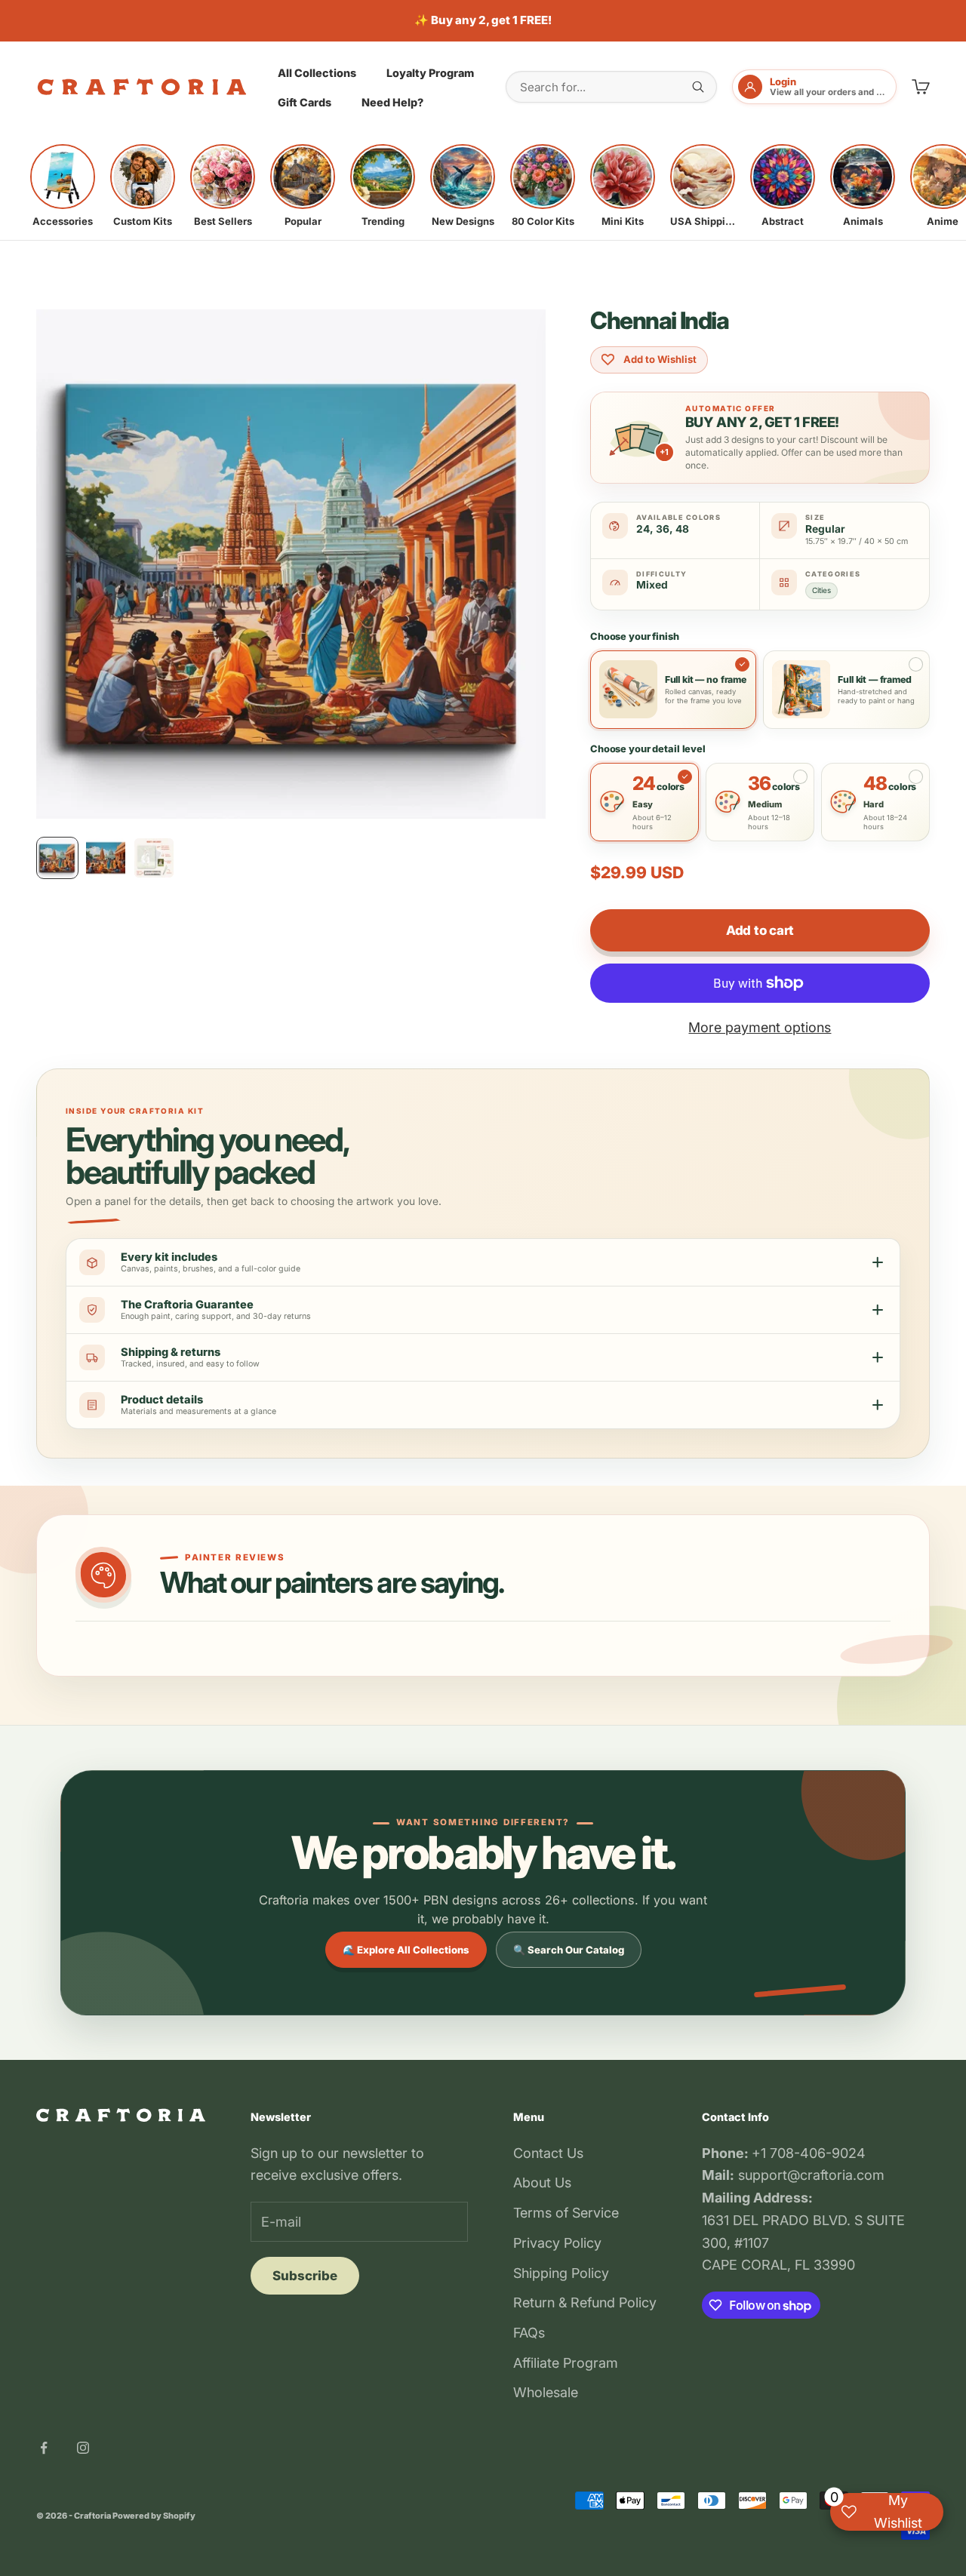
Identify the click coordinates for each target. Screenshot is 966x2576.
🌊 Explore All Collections (406, 1950)
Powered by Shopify (154, 2516)
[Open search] (698, 87)
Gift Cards (305, 102)
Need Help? (392, 102)
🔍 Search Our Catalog (569, 1950)
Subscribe (305, 2276)
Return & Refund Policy (585, 2302)
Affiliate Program (566, 2363)
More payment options (760, 1027)
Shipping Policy (561, 2273)
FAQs (529, 2333)
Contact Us (548, 2153)
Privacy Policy (557, 2243)
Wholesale (546, 2392)
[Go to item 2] (106, 858)
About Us (542, 2183)
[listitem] (63, 186)
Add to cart (760, 930)
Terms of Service (566, 2213)
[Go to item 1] (57, 858)
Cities (821, 590)
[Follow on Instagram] (83, 2448)
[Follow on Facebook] (44, 2448)
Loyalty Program (430, 72)
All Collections (317, 72)
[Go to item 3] (154, 858)
